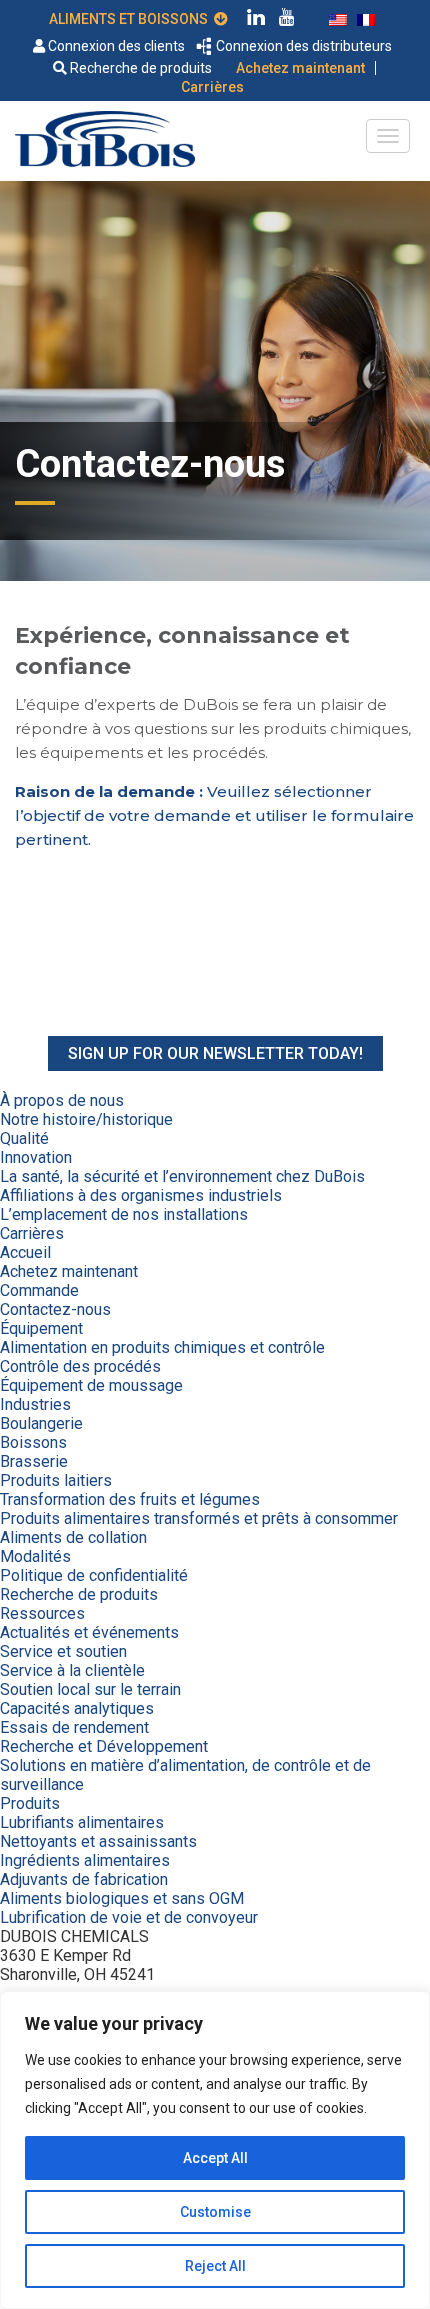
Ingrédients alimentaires (85, 1860)
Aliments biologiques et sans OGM (122, 1898)
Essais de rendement (74, 1727)
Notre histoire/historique (86, 1119)
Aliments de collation (73, 1537)
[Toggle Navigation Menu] (388, 136)
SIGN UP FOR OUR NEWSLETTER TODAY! (215, 1053)
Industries (35, 1404)
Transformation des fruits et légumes (130, 1499)
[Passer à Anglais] (338, 18)
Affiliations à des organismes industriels (141, 1195)
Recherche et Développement (104, 1746)
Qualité (24, 1138)
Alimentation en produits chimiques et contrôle (162, 1347)
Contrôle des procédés (80, 1366)
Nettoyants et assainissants (98, 1841)
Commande (39, 1290)
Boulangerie (41, 1423)
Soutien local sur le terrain (90, 1689)
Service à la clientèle (72, 1670)
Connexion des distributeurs (302, 46)
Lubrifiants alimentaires (82, 1822)
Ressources (42, 1613)
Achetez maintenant (300, 68)
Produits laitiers (56, 1480)
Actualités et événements (89, 1632)
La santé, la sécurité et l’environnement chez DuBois (182, 1176)
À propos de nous (62, 1100)
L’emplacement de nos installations (124, 1214)
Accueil (25, 1252)
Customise (215, 2212)
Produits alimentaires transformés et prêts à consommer (199, 1518)
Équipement (41, 1328)
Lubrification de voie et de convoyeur (129, 1917)
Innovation (36, 1157)
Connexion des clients (115, 46)
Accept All (215, 2158)
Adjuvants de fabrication (84, 1879)
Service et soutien (63, 1651)
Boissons (33, 1442)
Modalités (35, 1556)
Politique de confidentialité (94, 1575)
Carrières (212, 87)
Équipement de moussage (91, 1385)
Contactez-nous (55, 1309)
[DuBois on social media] (256, 20)
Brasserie (34, 1461)
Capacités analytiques (77, 1708)
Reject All (215, 2266)
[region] (215, 2150)
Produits (30, 1803)
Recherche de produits (139, 68)
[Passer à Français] (366, 18)
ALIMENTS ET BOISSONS (131, 19)
